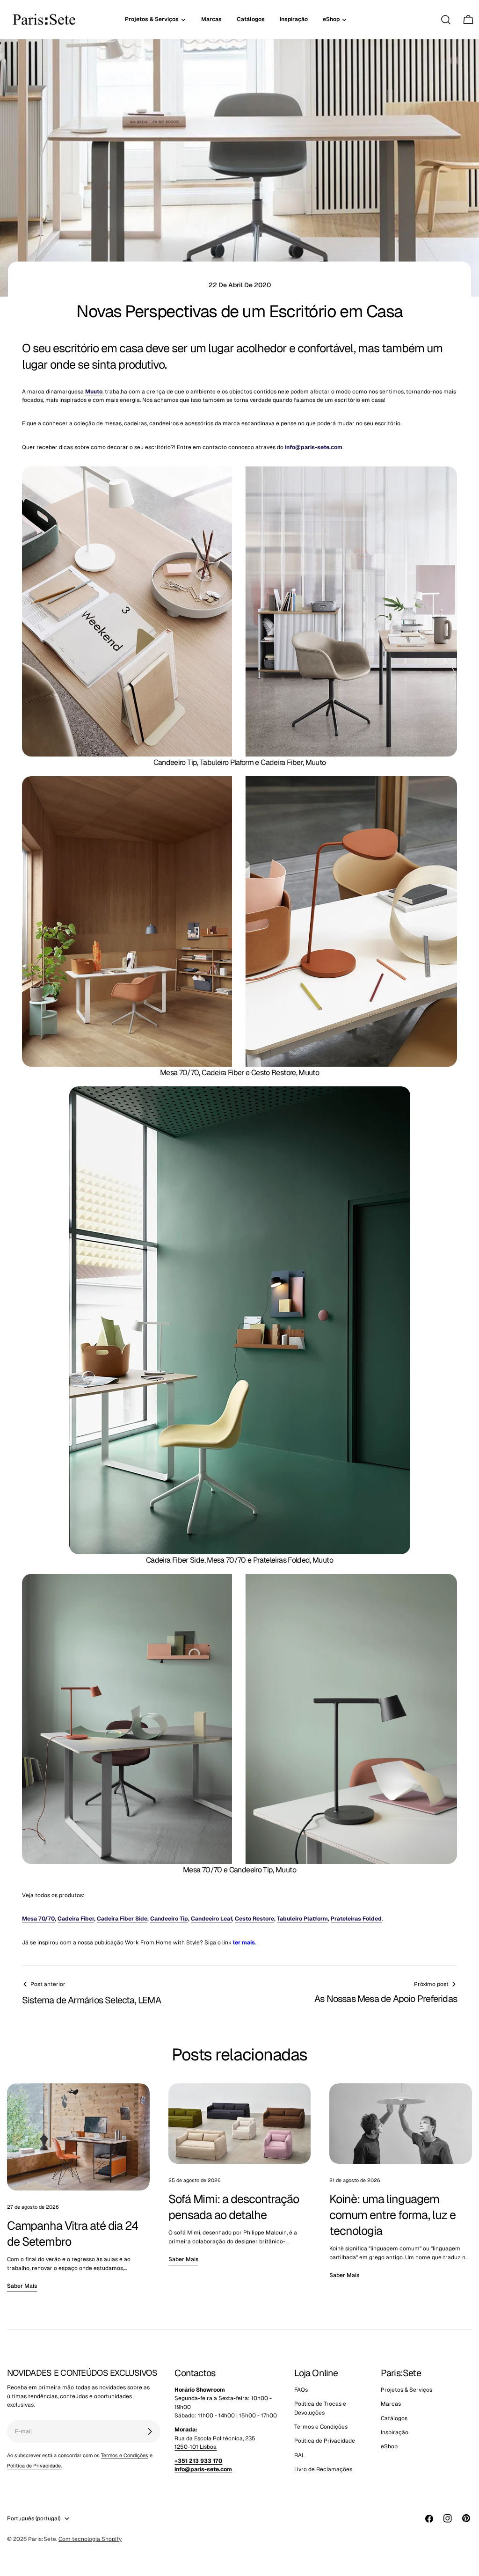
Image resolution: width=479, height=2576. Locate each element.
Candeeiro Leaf (211, 1919)
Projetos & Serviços (406, 2390)
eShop (389, 2446)
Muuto (94, 392)
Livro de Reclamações (323, 2469)
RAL (300, 2455)
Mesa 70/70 (38, 1919)
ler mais (244, 1943)
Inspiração (395, 2432)
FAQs (301, 2390)
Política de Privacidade (325, 2441)
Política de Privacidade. (34, 2466)
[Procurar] (446, 20)
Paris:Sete (42, 2539)
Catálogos (394, 2418)
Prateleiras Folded (356, 1919)
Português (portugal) (34, 2518)
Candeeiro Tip (169, 1919)
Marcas (391, 2404)
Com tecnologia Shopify (90, 2539)
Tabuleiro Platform (302, 1919)
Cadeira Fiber (76, 1919)
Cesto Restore (254, 1919)
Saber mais (22, 2286)
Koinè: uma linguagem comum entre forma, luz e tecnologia (392, 2215)
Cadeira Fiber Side (122, 1919)
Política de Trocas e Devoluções (320, 2408)
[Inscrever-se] (150, 2431)
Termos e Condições (125, 2455)
